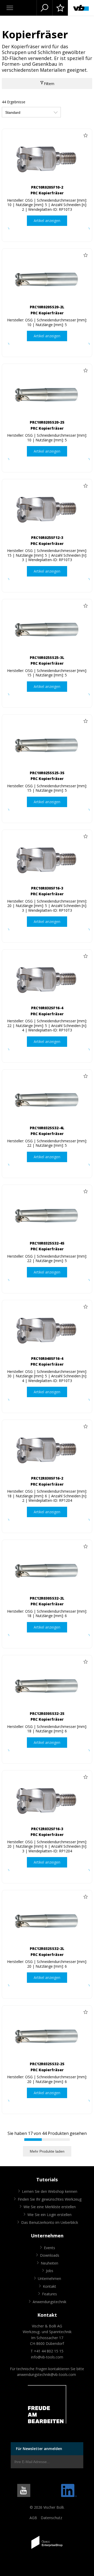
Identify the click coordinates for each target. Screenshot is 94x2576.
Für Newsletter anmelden (39, 2449)
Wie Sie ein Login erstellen (49, 2215)
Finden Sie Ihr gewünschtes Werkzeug (50, 2199)
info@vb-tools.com (47, 2357)
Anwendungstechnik (49, 2302)
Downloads (50, 2255)
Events (49, 2248)
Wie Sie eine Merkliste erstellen (50, 2207)
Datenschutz (51, 2518)
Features (49, 2294)
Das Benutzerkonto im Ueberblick (50, 2222)
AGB (33, 2518)
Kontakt (49, 2286)
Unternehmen (49, 2278)
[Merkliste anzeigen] (60, 8)
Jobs (50, 2271)
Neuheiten (49, 2263)
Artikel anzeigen (47, 221)
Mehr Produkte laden (47, 2151)
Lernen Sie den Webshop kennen (50, 2191)
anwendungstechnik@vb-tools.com (46, 2374)
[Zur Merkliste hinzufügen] (85, 135)
